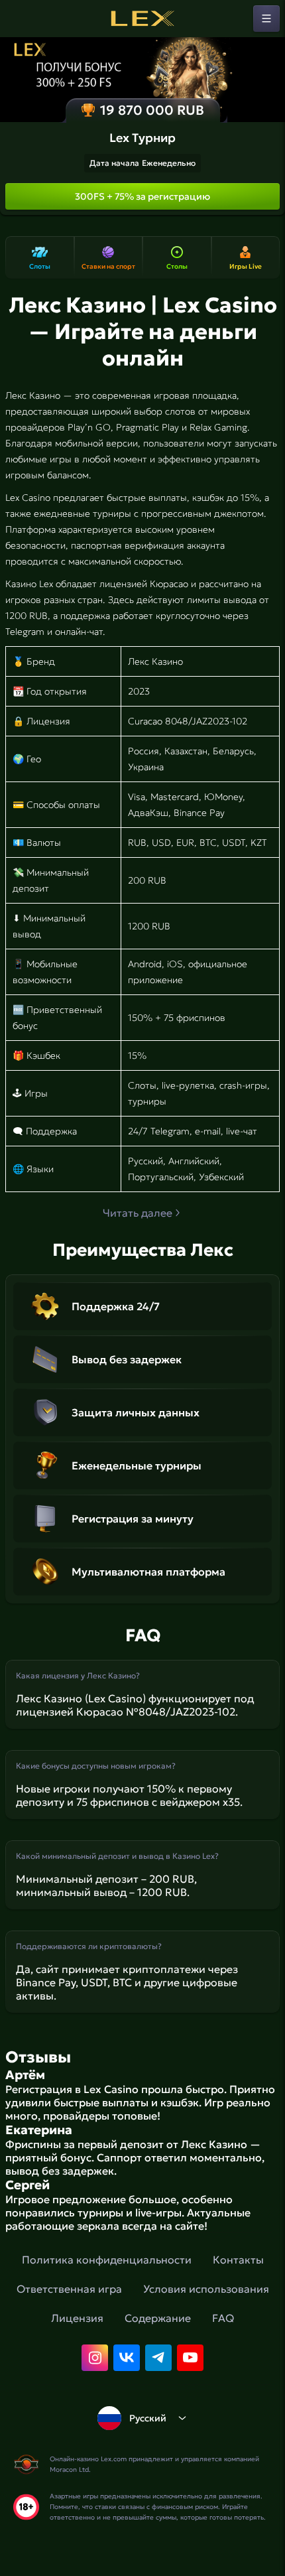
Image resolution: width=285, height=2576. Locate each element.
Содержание (158, 2318)
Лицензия (77, 2318)
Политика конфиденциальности (107, 2260)
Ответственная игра (69, 2289)
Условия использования (206, 2289)
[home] (142, 19)
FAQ (223, 2318)
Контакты (238, 2260)
